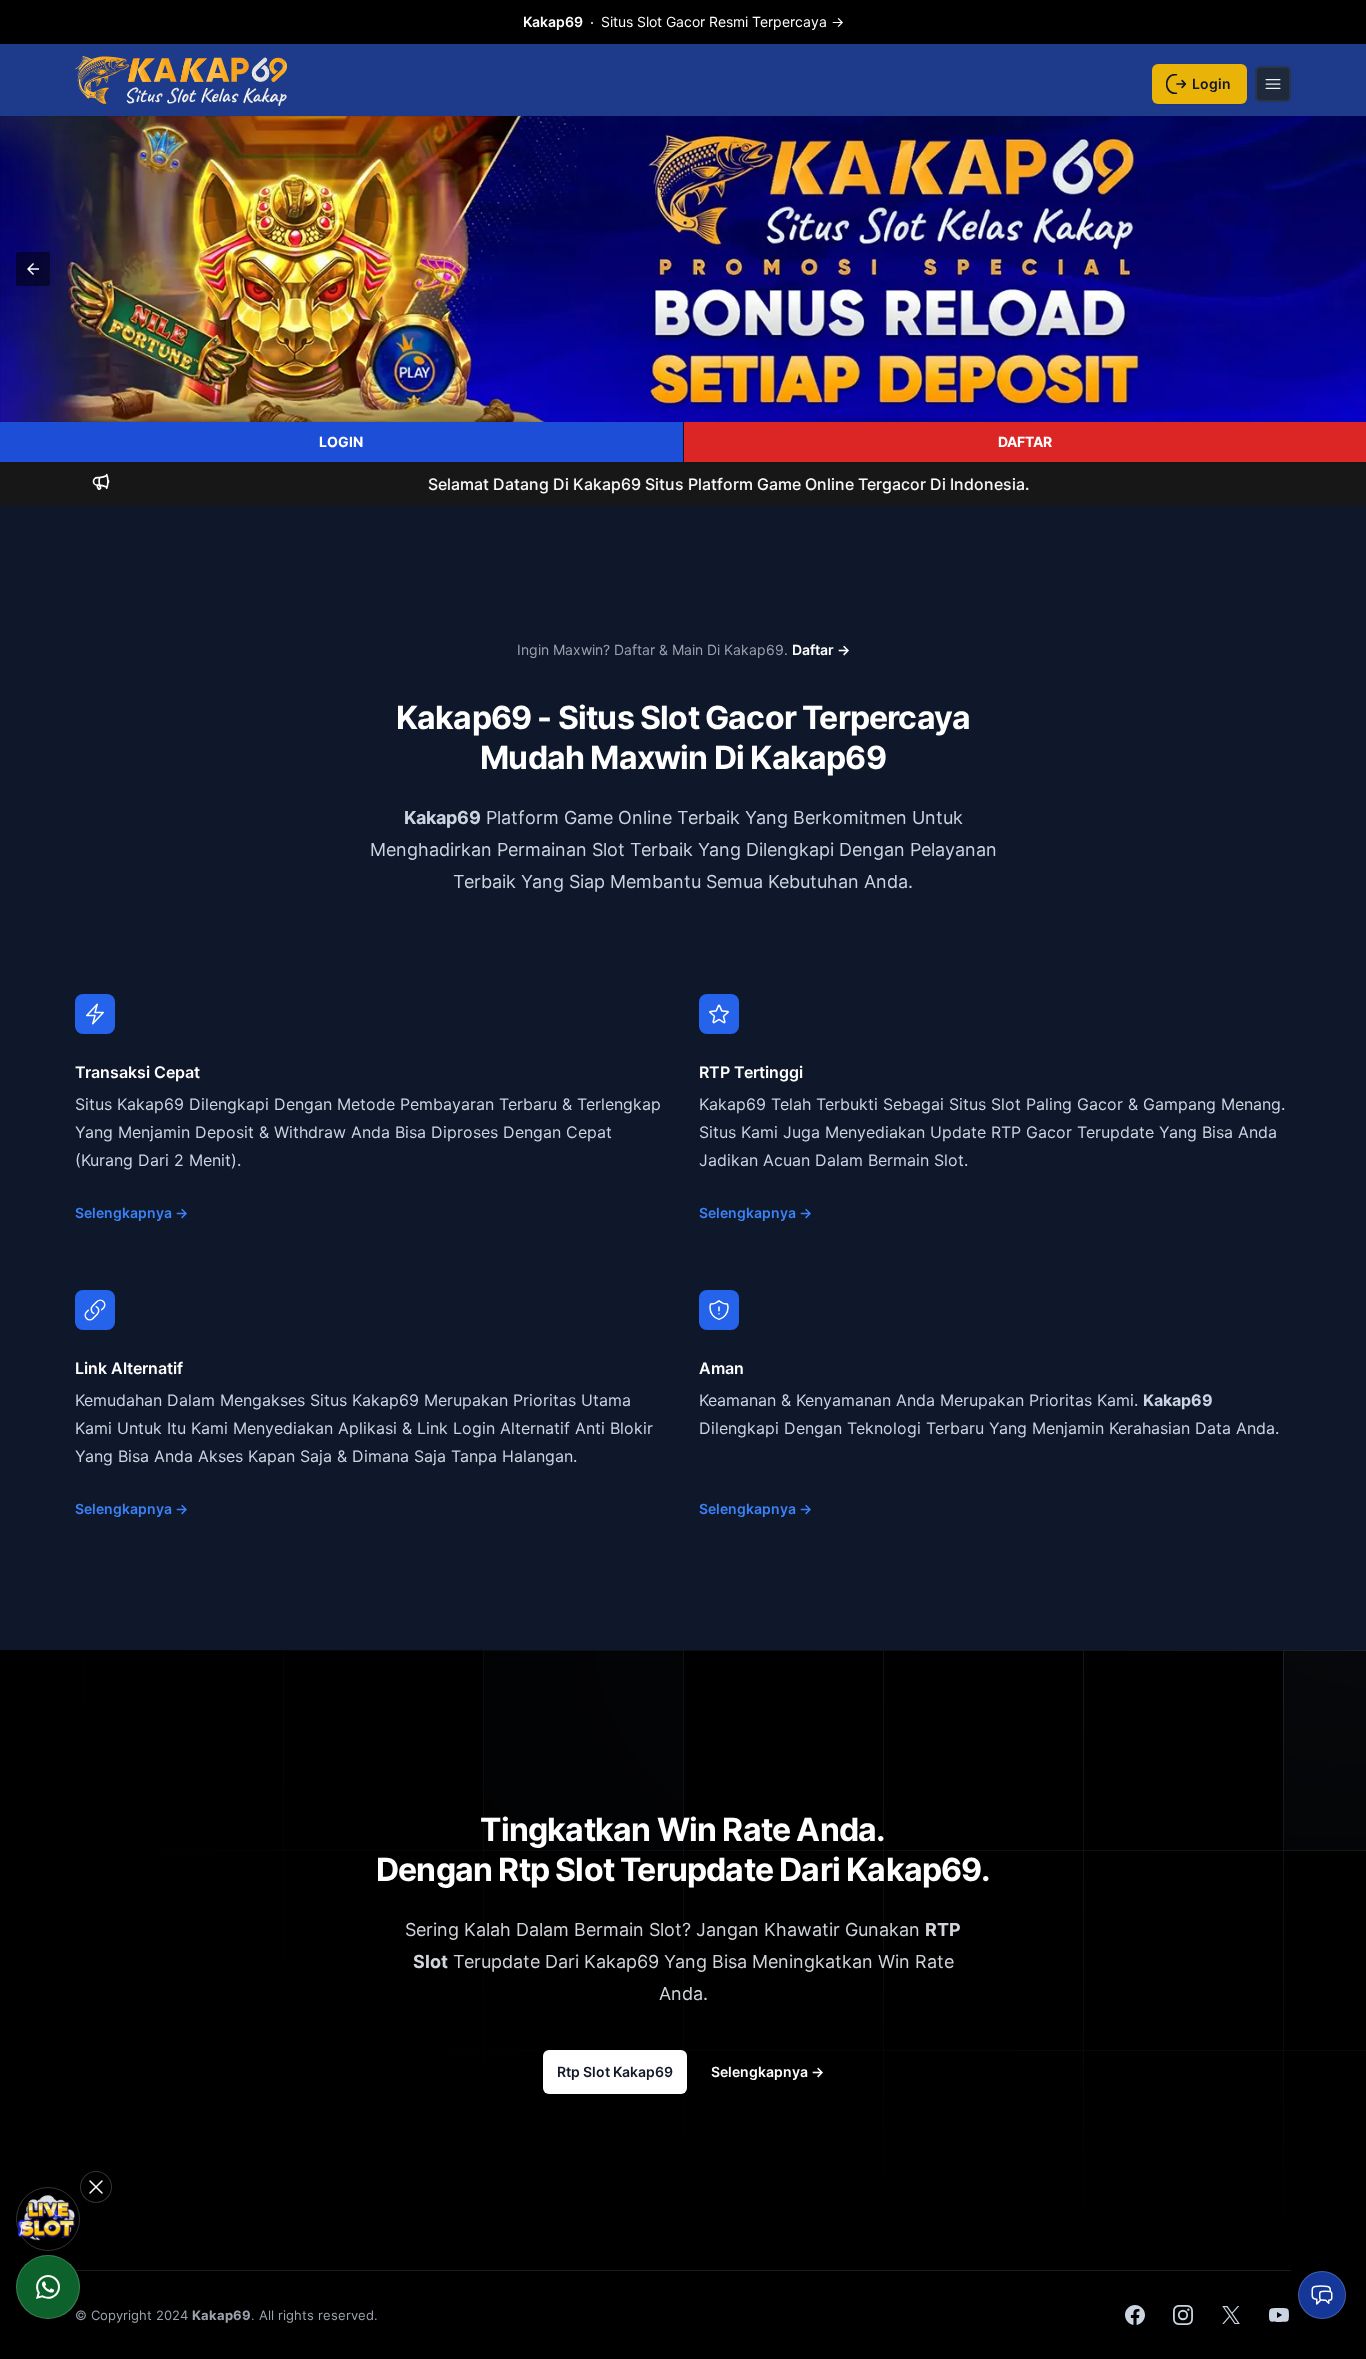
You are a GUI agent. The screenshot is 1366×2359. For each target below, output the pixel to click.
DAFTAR (1025, 441)
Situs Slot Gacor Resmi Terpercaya (683, 21)
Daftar (821, 649)
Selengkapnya (131, 1212)
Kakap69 (442, 817)
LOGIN (341, 441)
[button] (33, 269)
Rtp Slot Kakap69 (615, 2071)
